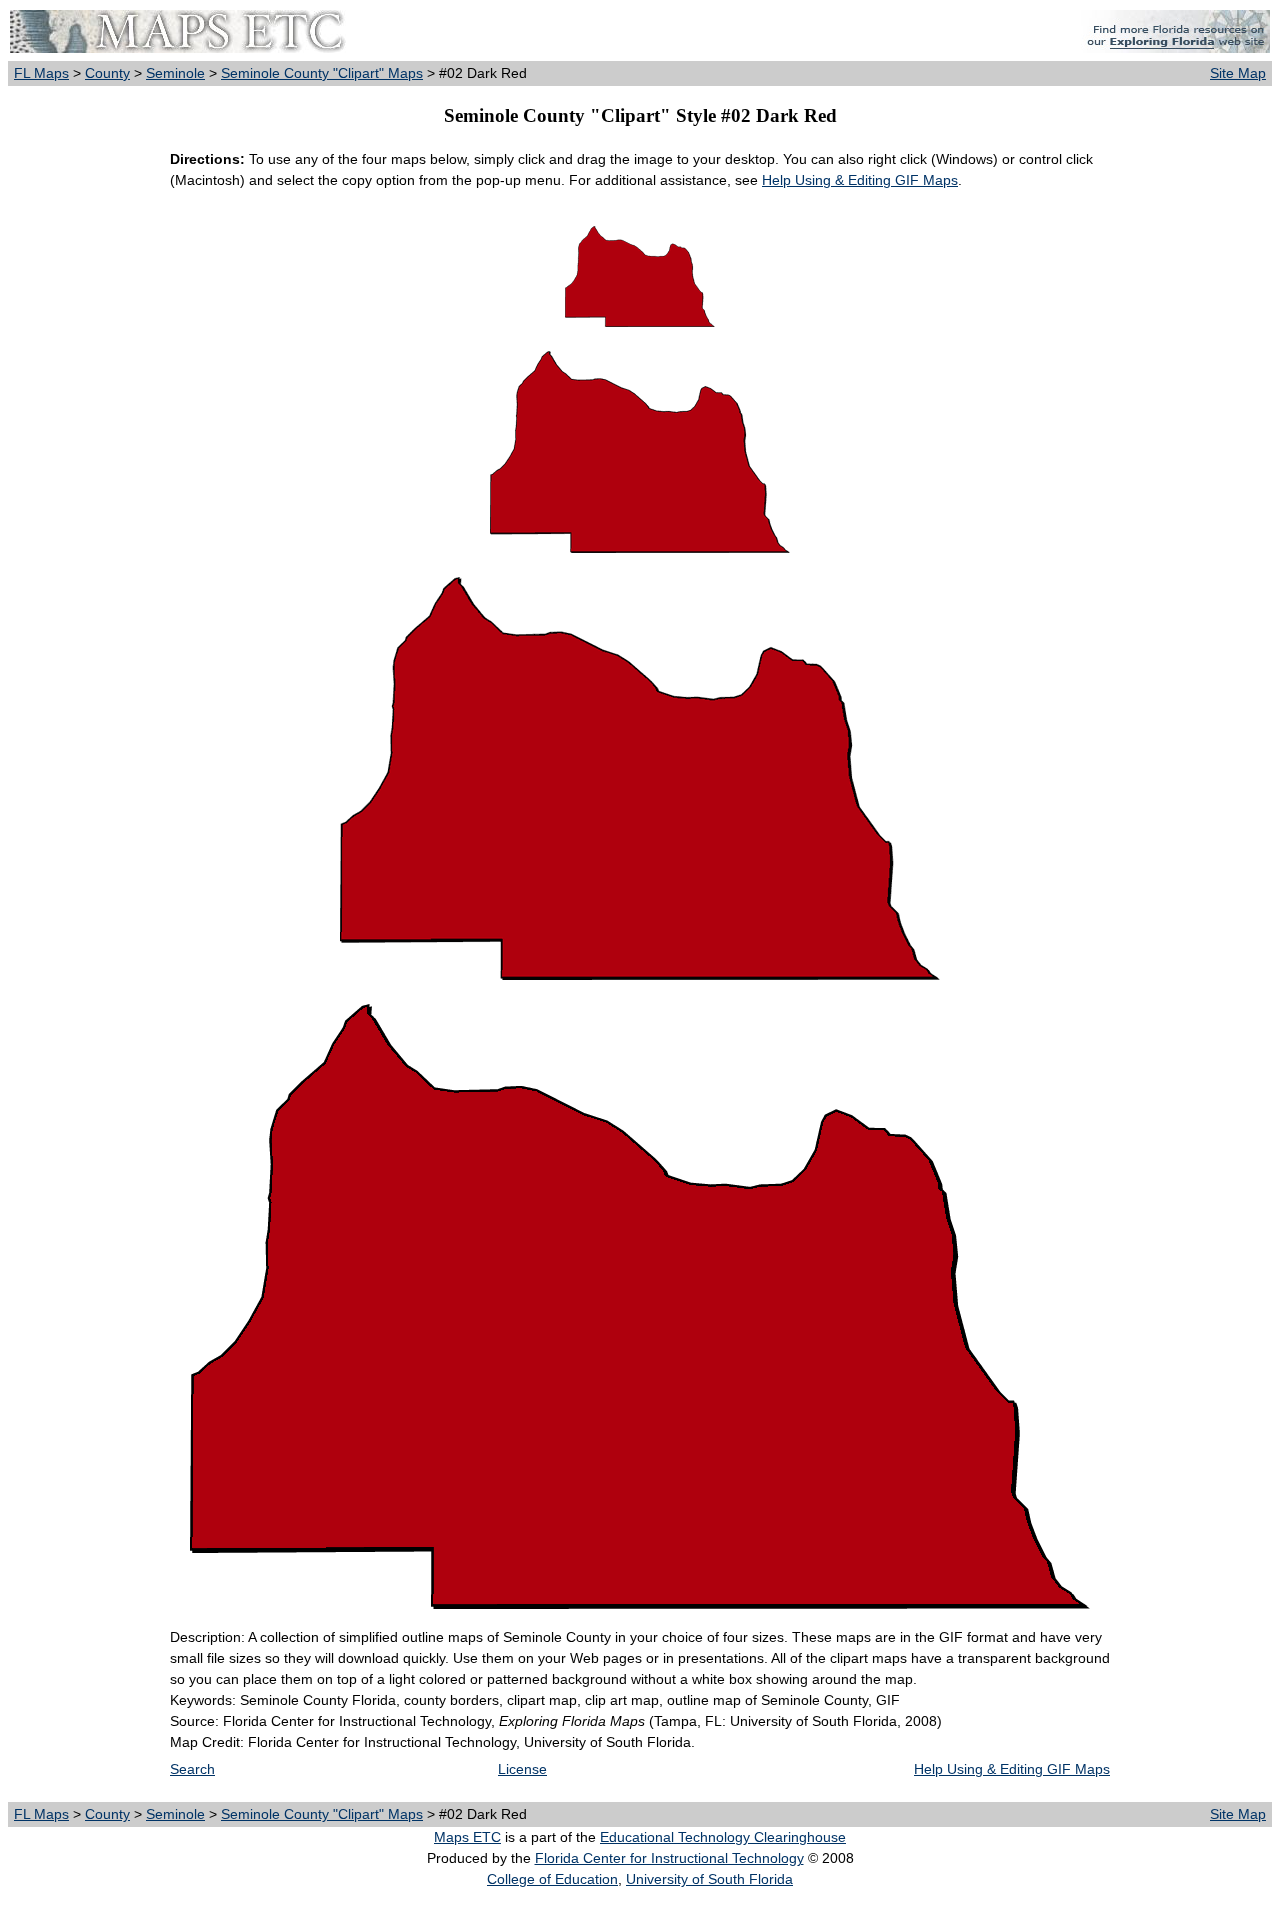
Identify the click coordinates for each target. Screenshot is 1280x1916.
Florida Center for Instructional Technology (669, 1858)
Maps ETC (467, 1837)
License (522, 1769)
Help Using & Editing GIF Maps (860, 180)
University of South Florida (709, 1879)
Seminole (175, 73)
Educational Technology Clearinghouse (723, 1837)
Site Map (1238, 73)
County (107, 73)
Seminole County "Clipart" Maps (322, 73)
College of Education (552, 1879)
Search (192, 1769)
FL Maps (41, 73)
